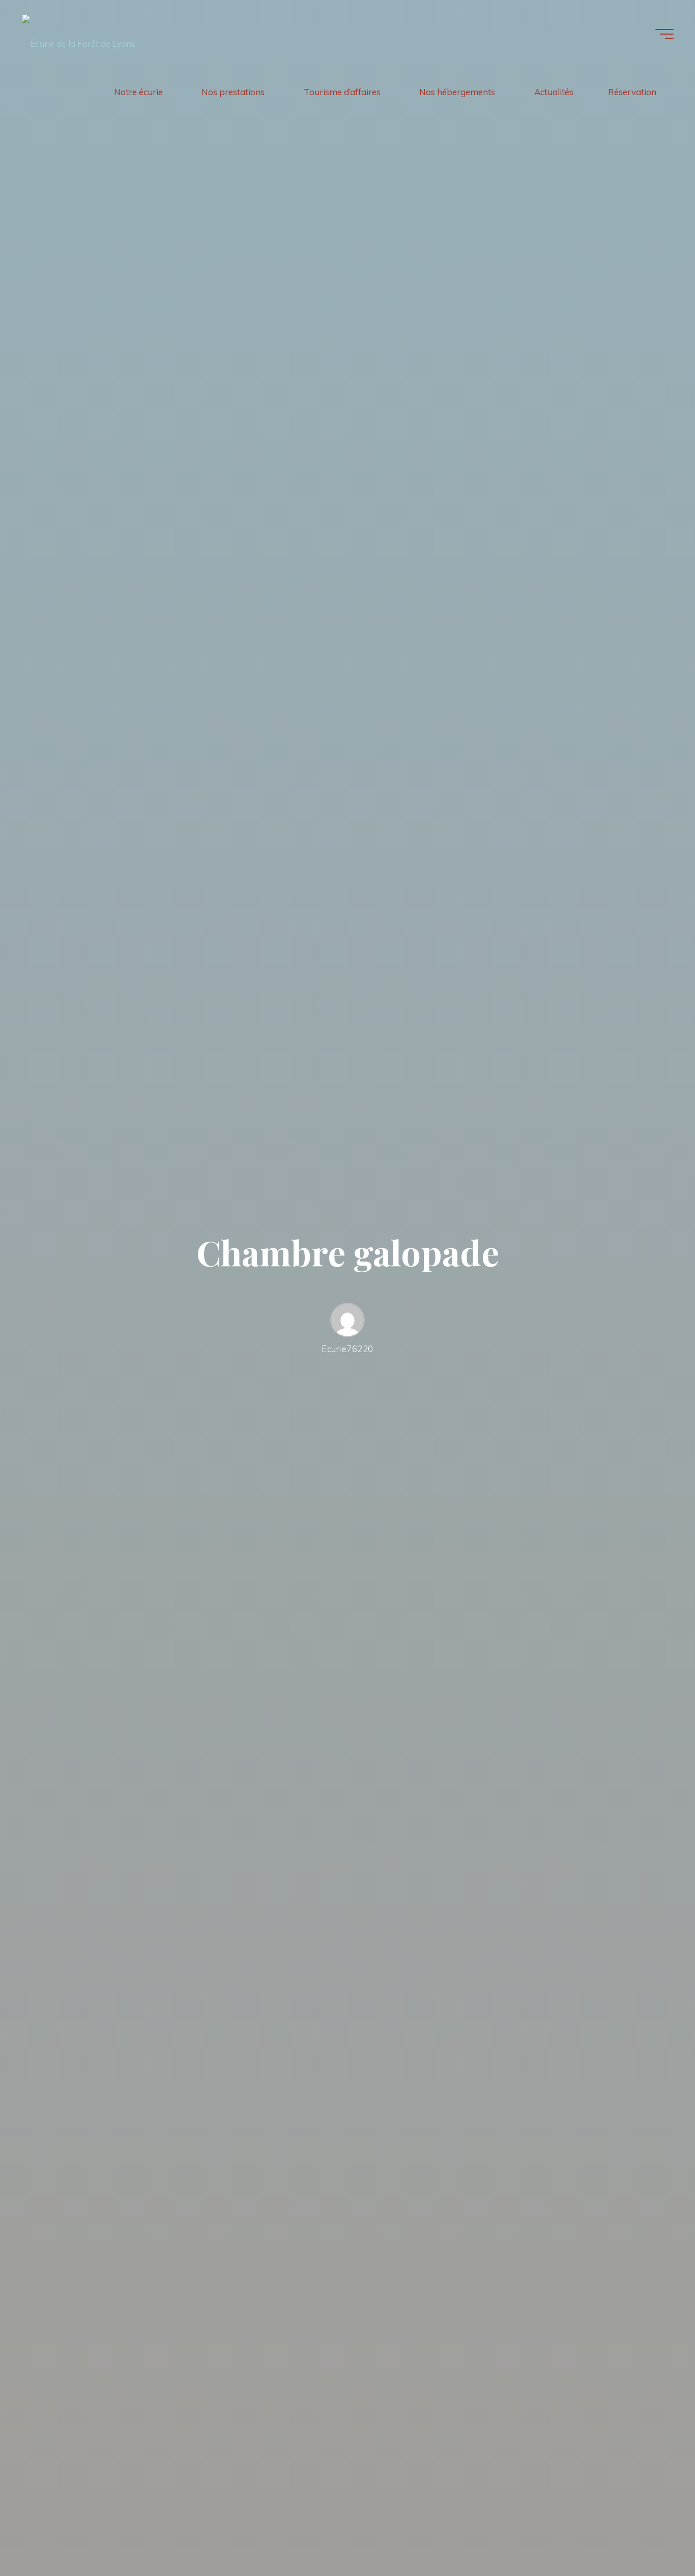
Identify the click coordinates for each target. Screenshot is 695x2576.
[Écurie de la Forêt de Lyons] (79, 34)
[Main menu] (664, 34)
